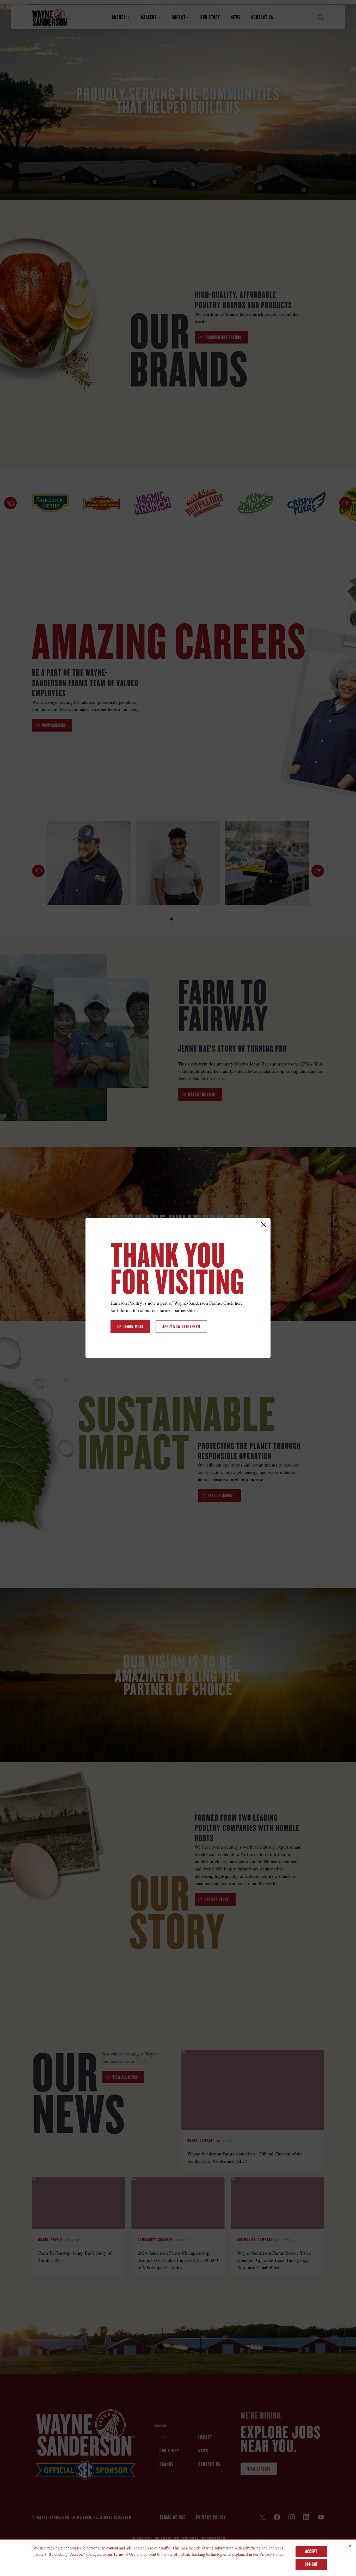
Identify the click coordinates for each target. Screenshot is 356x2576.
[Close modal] (264, 1225)
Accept (311, 2551)
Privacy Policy (271, 2554)
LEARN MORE (134, 1327)
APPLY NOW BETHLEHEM (181, 1327)
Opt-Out (311, 2564)
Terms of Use (124, 2554)
